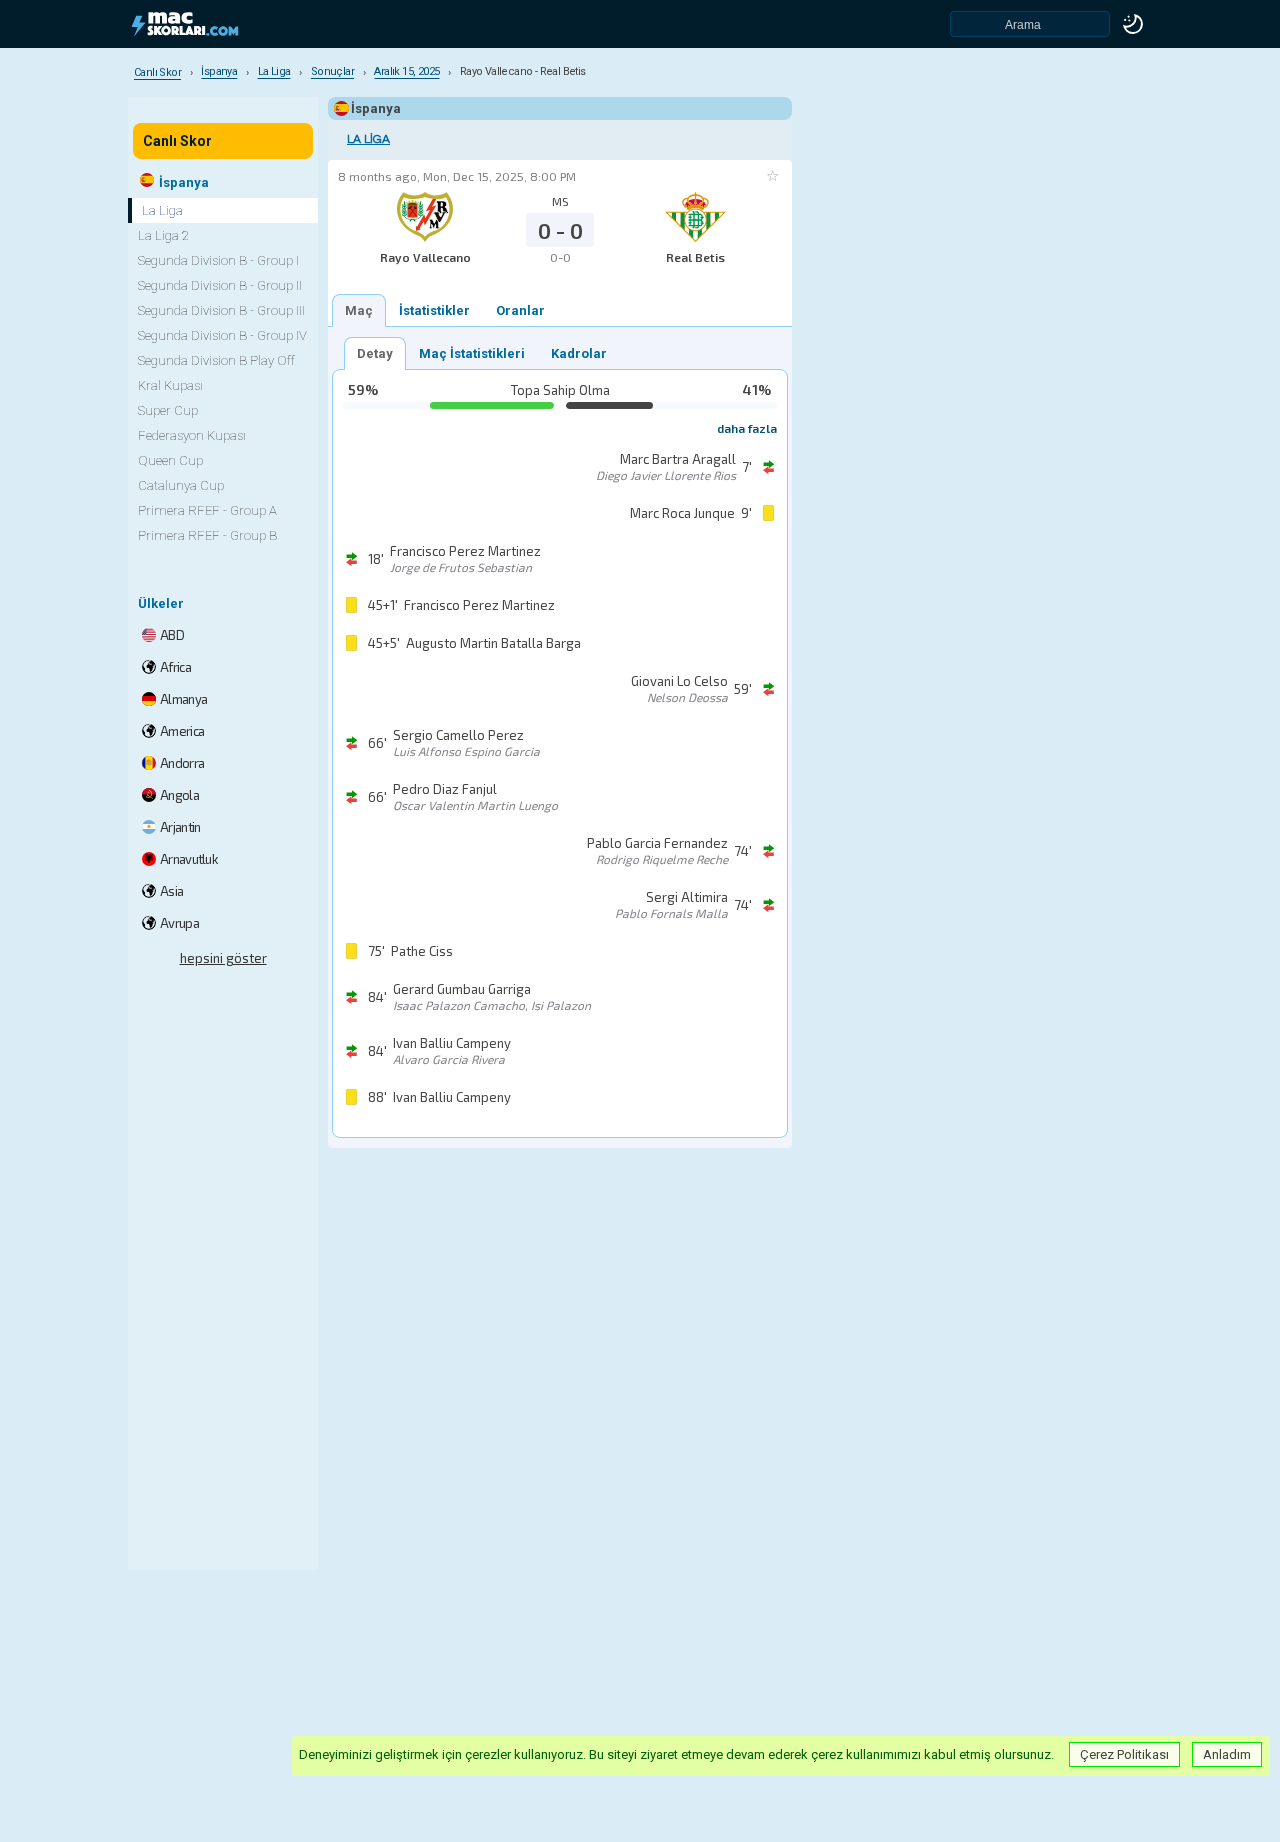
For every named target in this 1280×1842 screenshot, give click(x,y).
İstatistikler (434, 310)
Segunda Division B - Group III (221, 310)
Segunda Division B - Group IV (222, 335)
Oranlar (520, 310)
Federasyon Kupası (192, 435)
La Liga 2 (163, 235)
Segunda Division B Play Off (216, 360)
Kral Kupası (170, 385)
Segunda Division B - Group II (220, 285)
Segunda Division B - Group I (218, 260)
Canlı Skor (177, 141)
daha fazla (747, 428)
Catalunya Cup (181, 485)
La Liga (368, 139)
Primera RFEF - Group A (207, 510)
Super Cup (168, 410)
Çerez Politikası (1124, 1754)
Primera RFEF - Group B (207, 535)
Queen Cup (170, 460)
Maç (359, 310)
